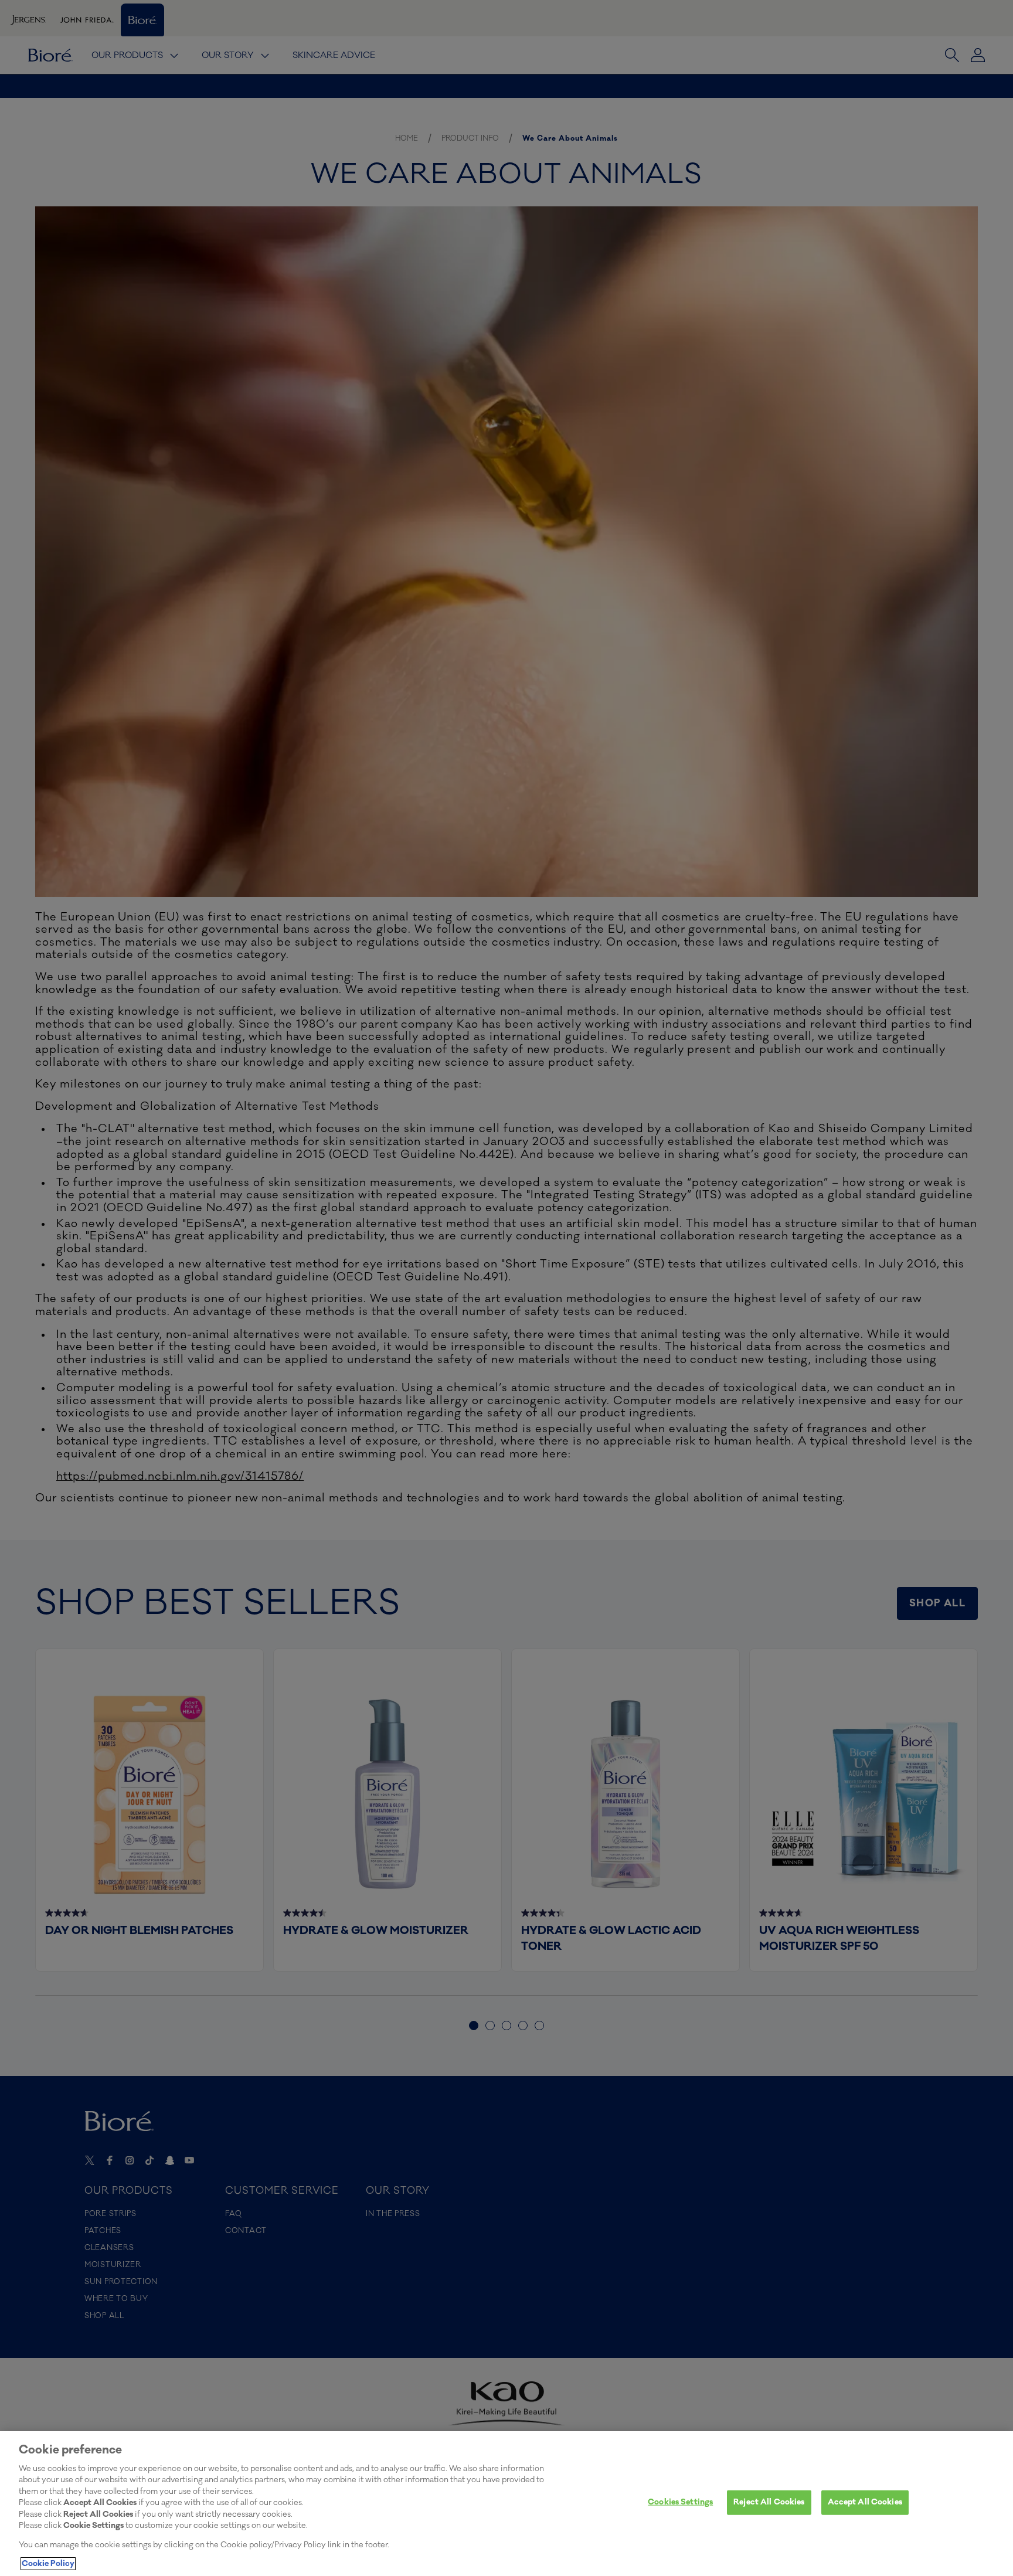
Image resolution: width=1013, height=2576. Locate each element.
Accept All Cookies (865, 2502)
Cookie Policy (48, 2564)
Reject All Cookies (769, 2502)
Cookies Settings (680, 2502)
